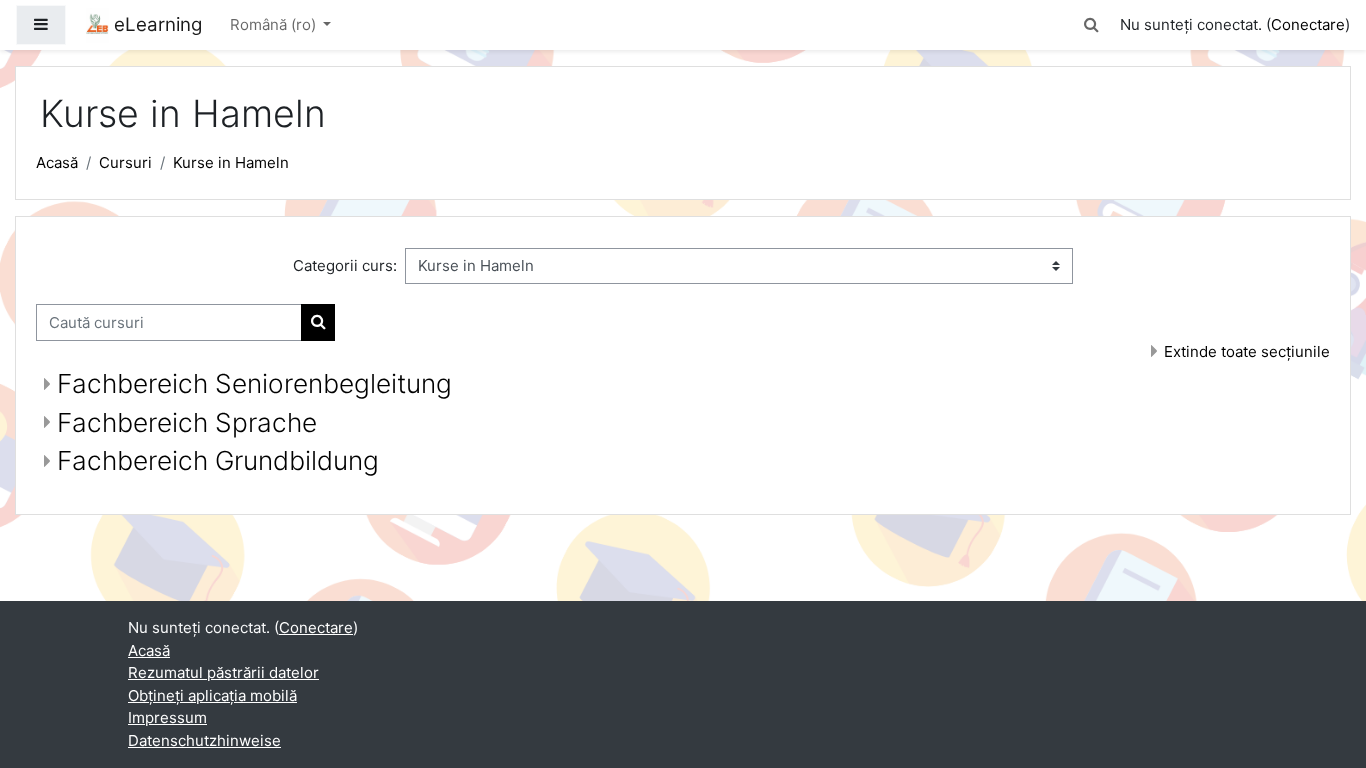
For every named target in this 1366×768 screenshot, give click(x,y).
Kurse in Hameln (231, 162)
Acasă (57, 162)
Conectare (1308, 24)
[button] (1092, 25)
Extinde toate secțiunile (1247, 351)
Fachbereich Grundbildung (218, 460)
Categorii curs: (345, 265)
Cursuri (125, 162)
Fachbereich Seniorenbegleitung (254, 383)
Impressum (167, 717)
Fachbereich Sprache (187, 422)
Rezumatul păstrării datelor (223, 672)
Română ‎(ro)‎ (275, 24)
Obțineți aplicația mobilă (212, 695)
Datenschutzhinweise (204, 740)
